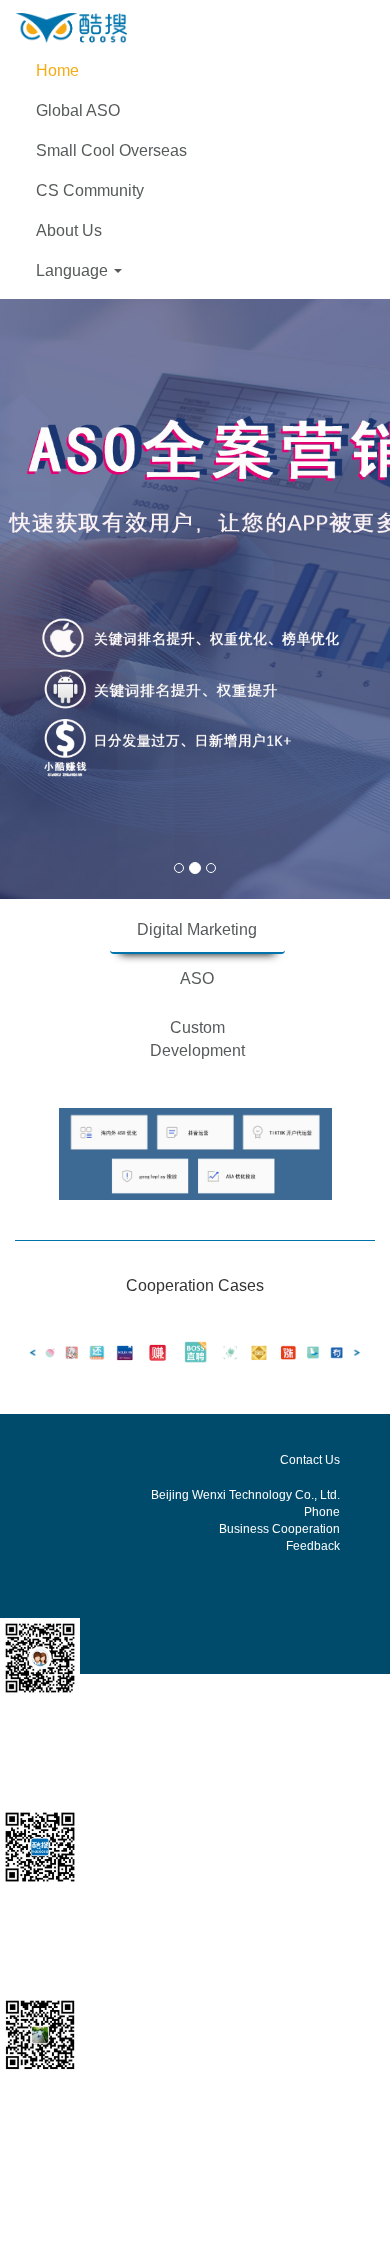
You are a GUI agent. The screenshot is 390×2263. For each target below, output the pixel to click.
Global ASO (78, 110)
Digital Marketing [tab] (197, 929)
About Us (69, 230)
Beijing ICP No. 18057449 (225, 2214)
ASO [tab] (197, 978)
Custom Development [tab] (197, 1039)
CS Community (90, 190)
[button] (195, 271)
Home (57, 70)
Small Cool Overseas (111, 150)
